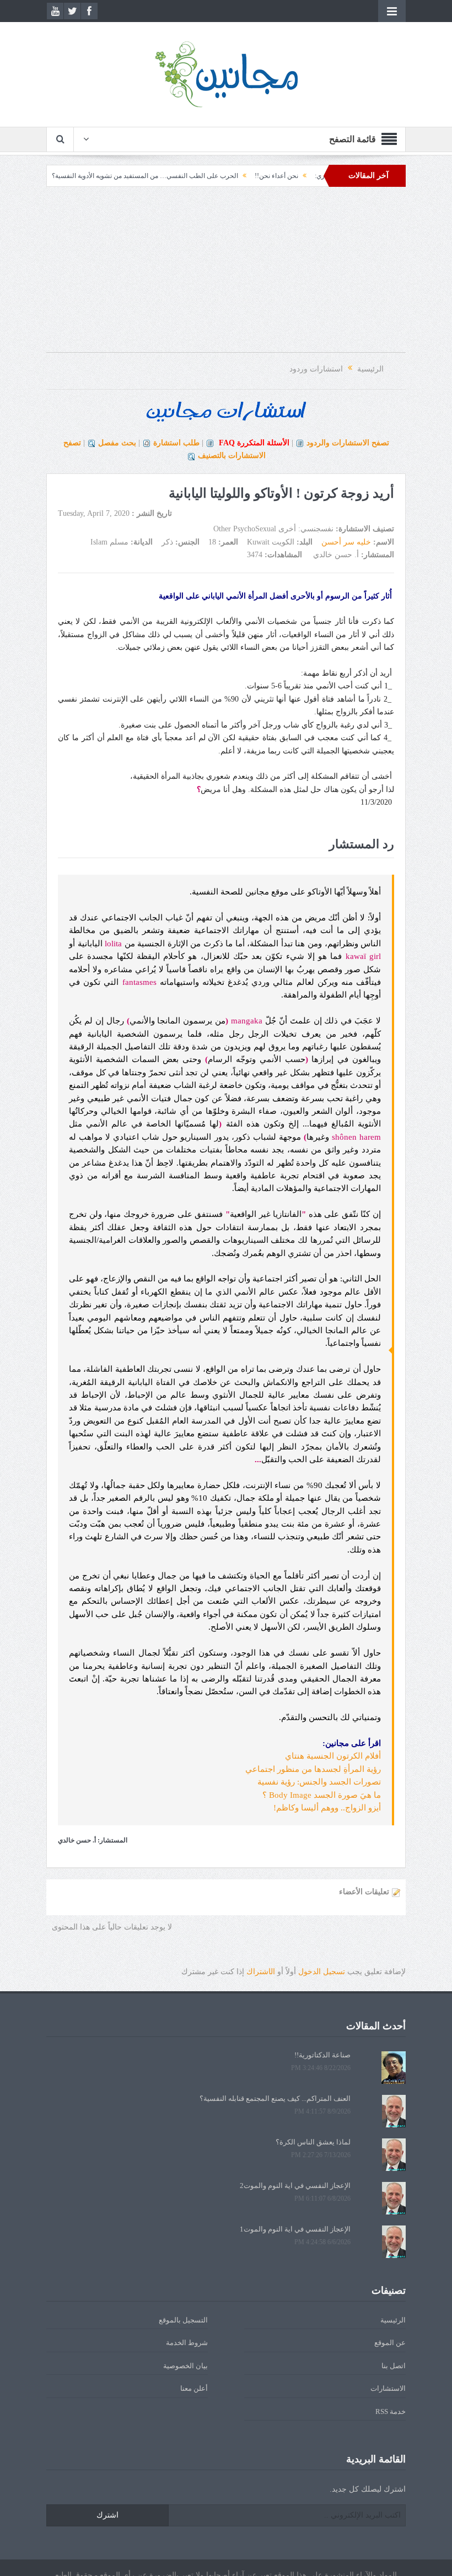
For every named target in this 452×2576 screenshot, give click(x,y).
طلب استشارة (176, 443)
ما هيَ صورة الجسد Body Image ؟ (322, 1795)
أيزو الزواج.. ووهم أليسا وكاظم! (327, 1808)
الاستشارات (388, 2388)
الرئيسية (393, 2320)
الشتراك (261, 1972)
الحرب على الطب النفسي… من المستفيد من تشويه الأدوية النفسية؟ (187, 176)
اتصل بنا (394, 2366)
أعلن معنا (194, 2388)
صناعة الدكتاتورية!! (322, 2055)
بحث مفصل (117, 443)
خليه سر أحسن (346, 542)
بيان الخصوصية (185, 2366)
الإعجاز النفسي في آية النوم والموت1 (295, 2229)
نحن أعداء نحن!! (318, 176)
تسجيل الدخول (322, 1972)
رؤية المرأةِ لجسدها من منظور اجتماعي (313, 1769)
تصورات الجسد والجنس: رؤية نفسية (319, 1782)
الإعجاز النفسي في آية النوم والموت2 (295, 2186)
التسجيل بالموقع (183, 2320)
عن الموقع (390, 2343)
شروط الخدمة (187, 2343)
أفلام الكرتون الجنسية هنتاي (333, 1756)
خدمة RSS (391, 2411)
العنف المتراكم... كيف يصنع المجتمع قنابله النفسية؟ (275, 2098)
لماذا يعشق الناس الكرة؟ (313, 2142)
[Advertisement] (226, 275)
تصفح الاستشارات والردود (348, 443)
